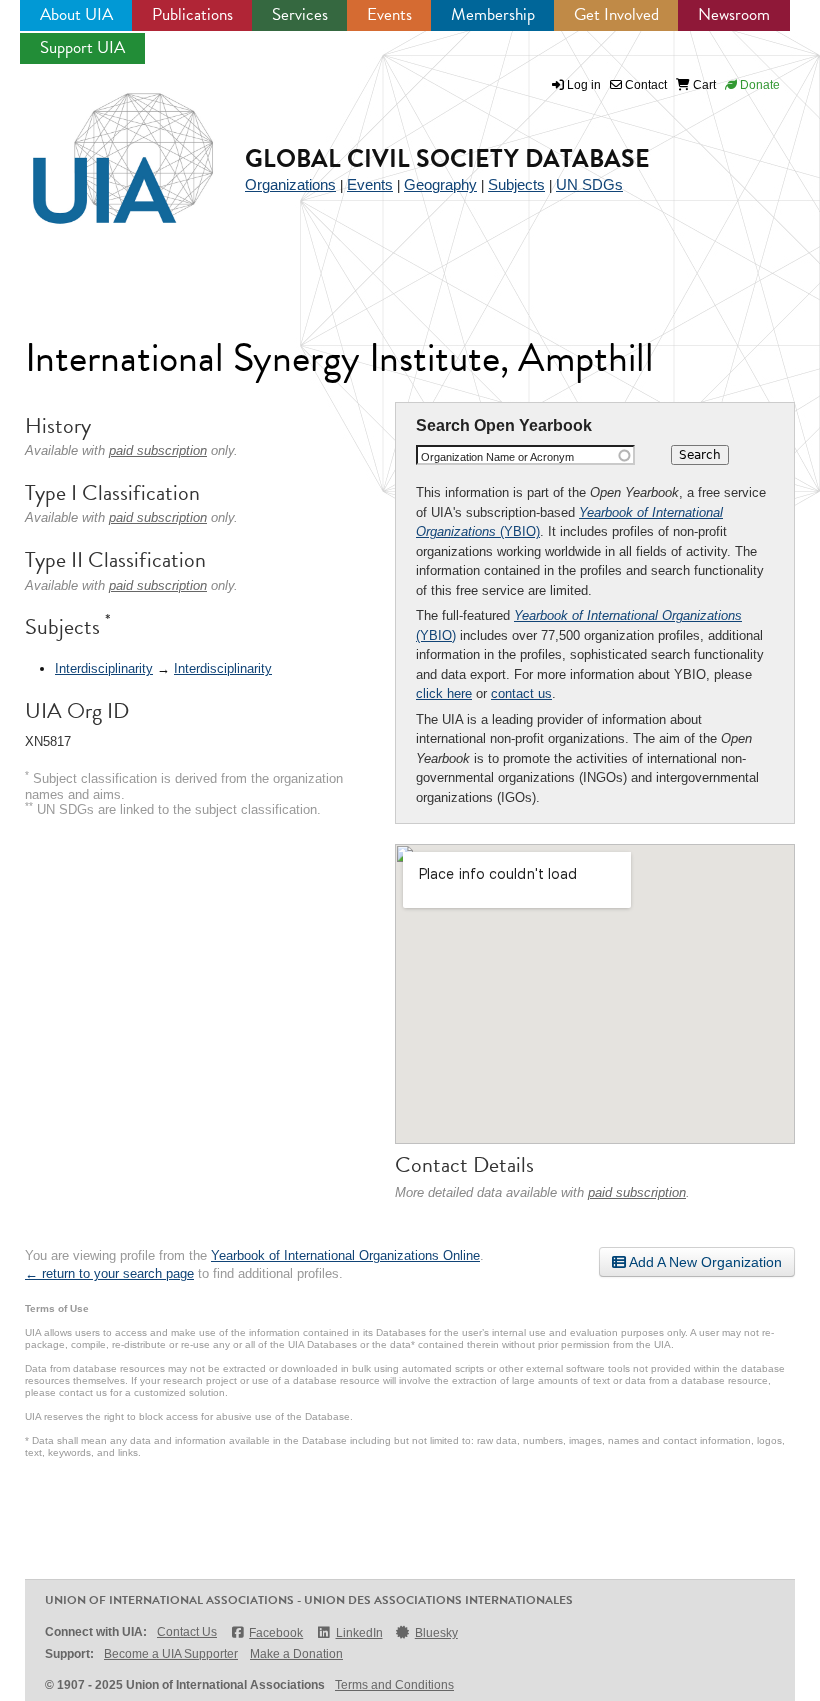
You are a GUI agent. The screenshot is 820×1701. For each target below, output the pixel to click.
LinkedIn (359, 1633)
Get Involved (616, 14)
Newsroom (734, 14)
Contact (644, 85)
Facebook (276, 1633)
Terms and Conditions (394, 1685)
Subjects (516, 184)
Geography (440, 184)
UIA (100, 147)
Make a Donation (296, 1654)
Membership (493, 14)
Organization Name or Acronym (497, 457)
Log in (584, 85)
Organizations (290, 184)
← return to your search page (109, 1273)
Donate (758, 85)
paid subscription (637, 1192)
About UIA (76, 14)
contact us (521, 693)
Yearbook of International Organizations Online (345, 1255)
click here (444, 693)
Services (300, 14)
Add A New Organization (704, 1262)
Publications (192, 14)
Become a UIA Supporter (171, 1654)
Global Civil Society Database (447, 158)
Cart (703, 85)
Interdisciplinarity (104, 668)
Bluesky (436, 1633)
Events (389, 14)
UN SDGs (589, 184)
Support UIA (82, 47)
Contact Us (187, 1632)
